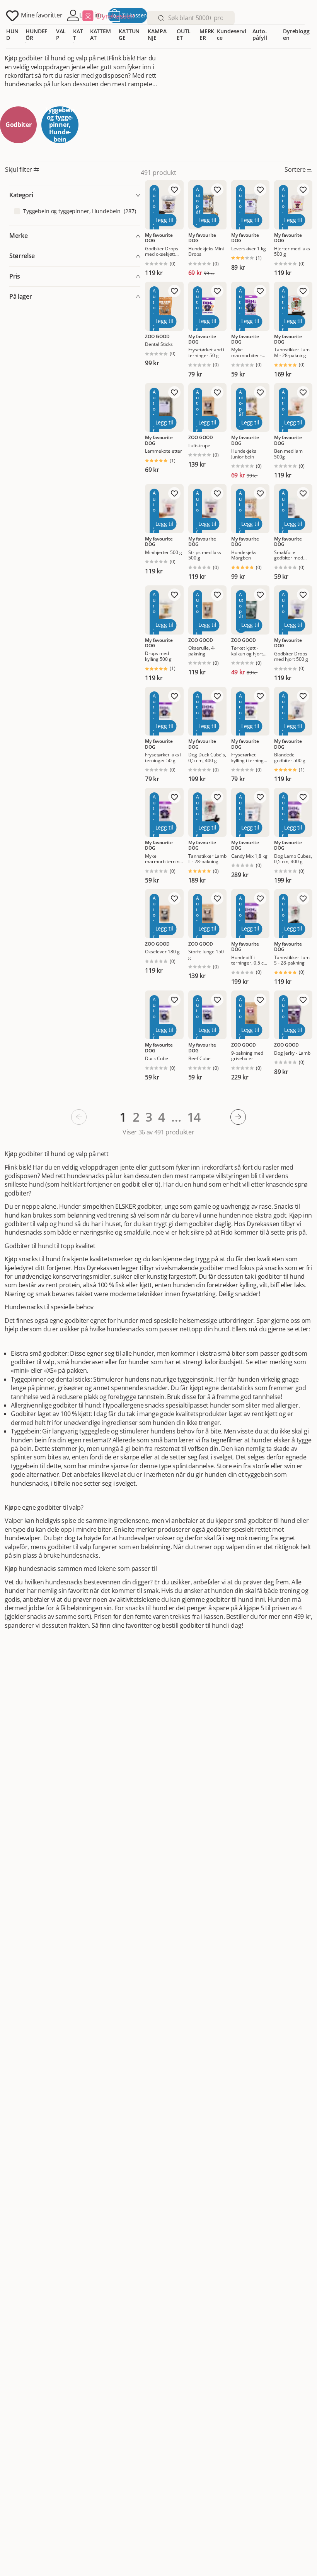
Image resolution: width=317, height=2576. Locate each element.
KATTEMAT (101, 34)
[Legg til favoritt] (174, 190)
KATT (78, 34)
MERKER (207, 34)
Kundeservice (232, 34)
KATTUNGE (129, 34)
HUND (12, 34)
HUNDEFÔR (36, 34)
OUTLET (184, 34)
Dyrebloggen (296, 34)
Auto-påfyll (260, 34)
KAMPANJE (157, 34)
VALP (61, 34)
